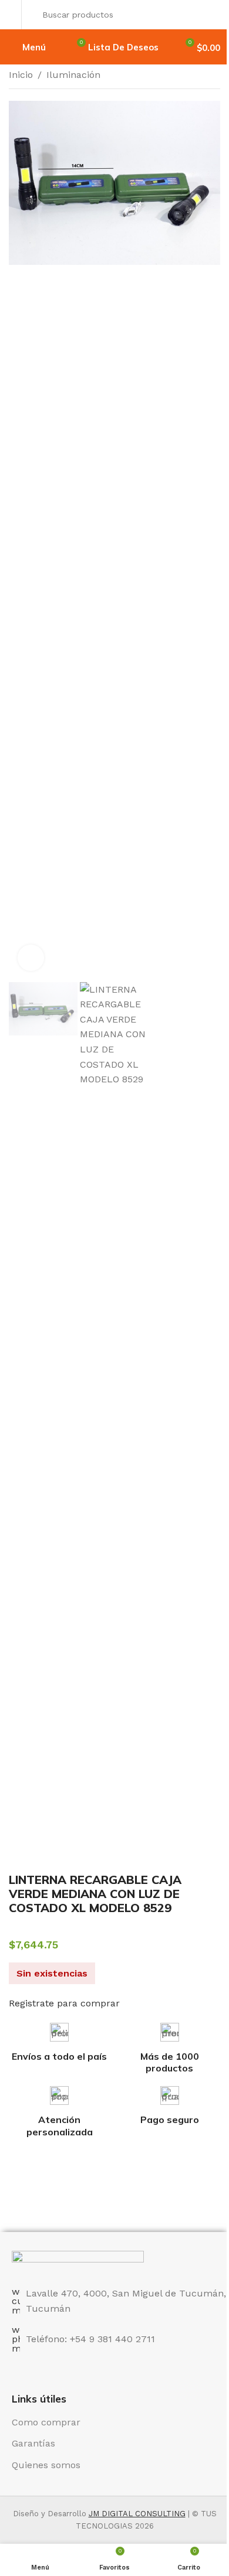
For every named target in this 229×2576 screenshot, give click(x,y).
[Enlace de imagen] (78, 2262)
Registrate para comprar (64, 2003)
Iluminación (73, 75)
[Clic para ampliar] (31, 958)
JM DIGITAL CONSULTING (137, 2514)
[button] (21, 540)
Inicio (21, 75)
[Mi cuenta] (12, 15)
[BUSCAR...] (208, 15)
